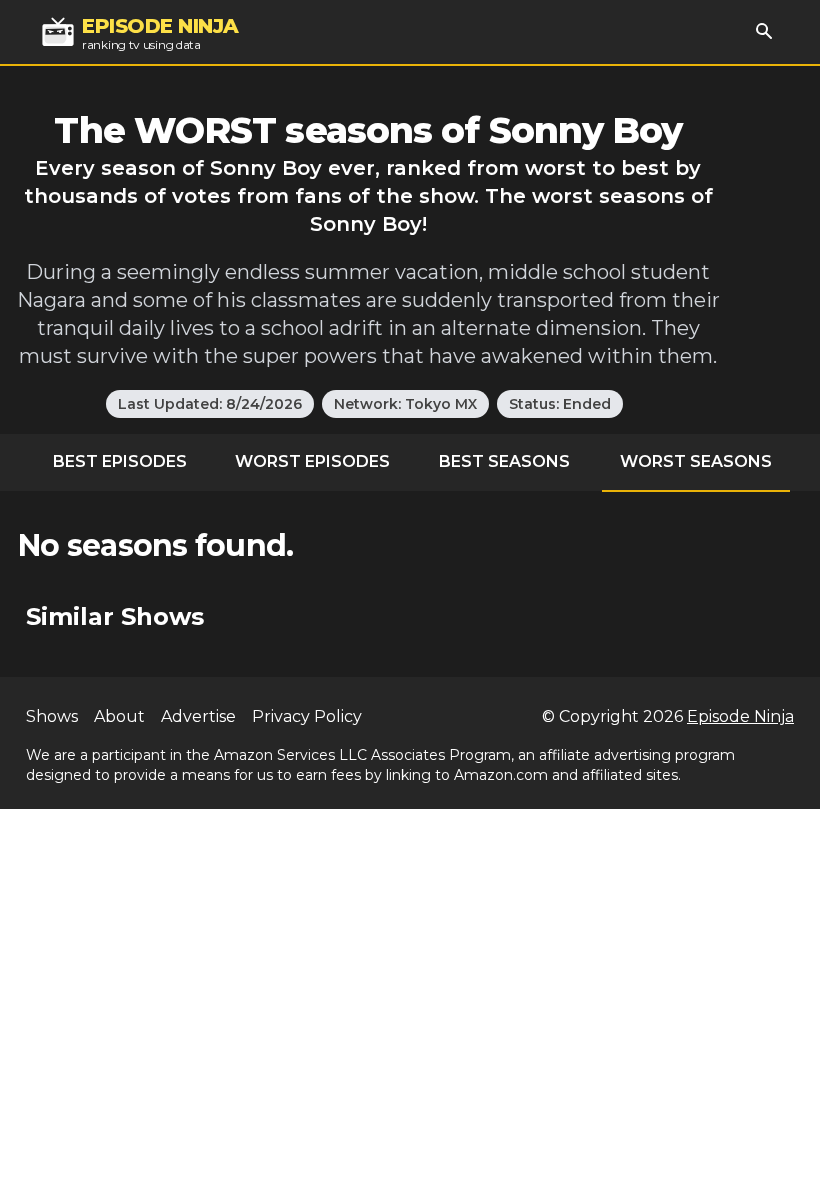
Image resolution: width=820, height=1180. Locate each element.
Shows (52, 716)
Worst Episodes (312, 461)
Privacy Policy (307, 716)
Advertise (198, 716)
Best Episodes (120, 461)
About (119, 716)
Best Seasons (504, 461)
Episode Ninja (740, 716)
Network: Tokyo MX (405, 404)
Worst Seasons (696, 461)
